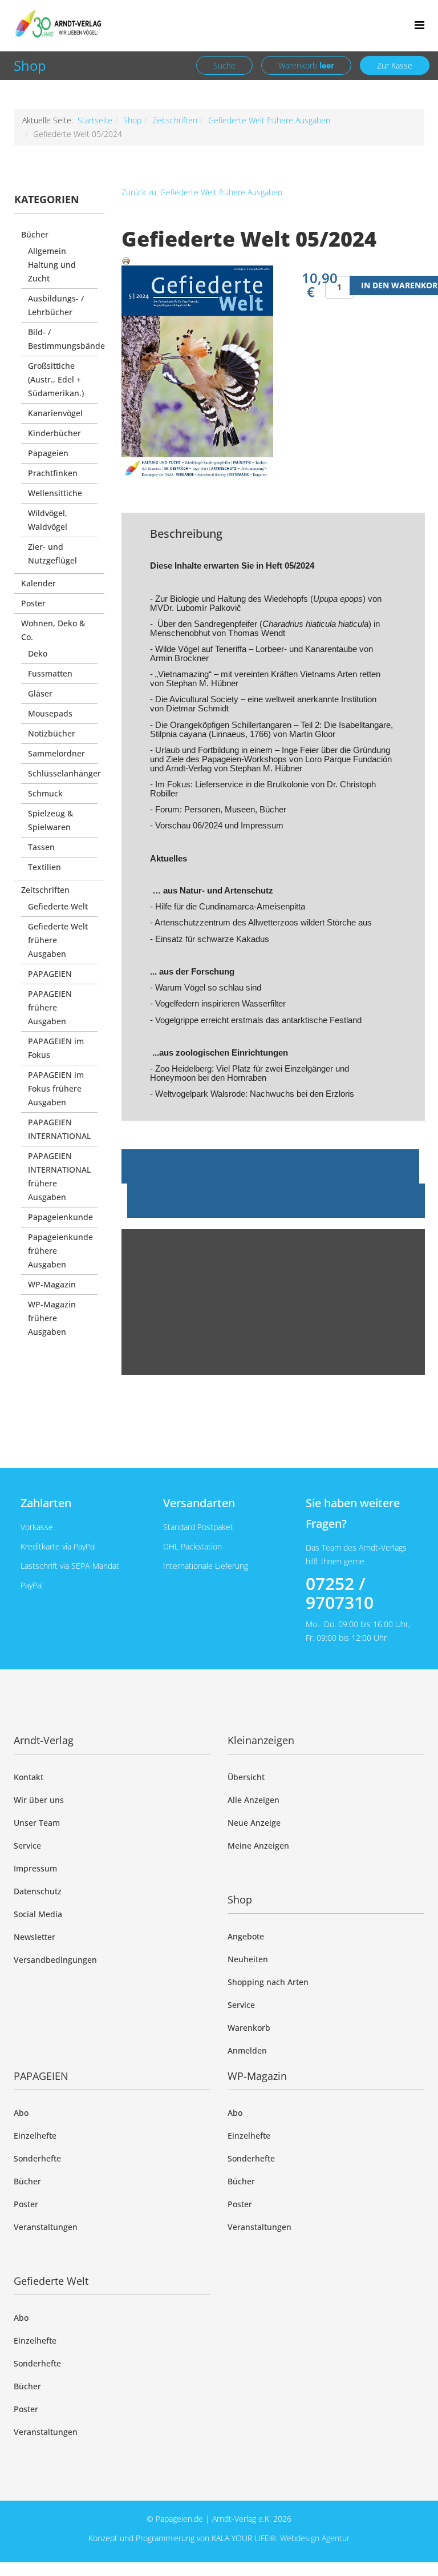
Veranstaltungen (46, 2227)
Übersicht (246, 1777)
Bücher (35, 234)
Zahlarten (46, 1503)
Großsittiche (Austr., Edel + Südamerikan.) (56, 379)
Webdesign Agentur (315, 2538)
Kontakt (29, 1777)
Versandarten (199, 1503)
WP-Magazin (52, 1284)
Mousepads (50, 713)
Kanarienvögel (55, 413)
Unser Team (37, 1823)
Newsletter (35, 1937)
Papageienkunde (60, 1217)
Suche (224, 65)
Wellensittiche (55, 493)
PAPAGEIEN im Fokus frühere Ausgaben (56, 1088)
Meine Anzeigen (258, 1846)
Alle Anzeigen (254, 1800)
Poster (33, 603)
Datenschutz (38, 1891)
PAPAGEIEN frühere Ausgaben (50, 1007)
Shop (30, 65)
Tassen (41, 847)
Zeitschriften (175, 120)
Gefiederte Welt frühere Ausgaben (269, 120)
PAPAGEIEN (50, 974)
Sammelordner (56, 753)
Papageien (48, 453)
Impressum (35, 1868)
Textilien (44, 867)
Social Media (38, 1914)
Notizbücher (52, 733)
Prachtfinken (53, 473)
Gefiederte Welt (58, 906)
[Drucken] (273, 261)
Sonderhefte (37, 2158)
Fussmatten (50, 673)
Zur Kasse (395, 65)
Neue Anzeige (254, 1823)
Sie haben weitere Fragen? (353, 1513)
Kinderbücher (54, 433)
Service (27, 1846)
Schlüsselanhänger (64, 773)
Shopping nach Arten (268, 1982)
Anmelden (247, 2050)
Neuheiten (248, 1959)
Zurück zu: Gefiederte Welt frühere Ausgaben (202, 192)
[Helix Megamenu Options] (419, 25)
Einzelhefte (35, 2136)
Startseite (95, 120)
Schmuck (45, 793)
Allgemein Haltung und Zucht (52, 265)
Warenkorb (306, 65)
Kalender (38, 583)
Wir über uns (39, 1800)
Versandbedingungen (55, 1960)
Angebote (246, 1936)
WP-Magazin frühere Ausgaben (52, 1318)
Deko (38, 653)
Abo (21, 2113)
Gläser (40, 693)
